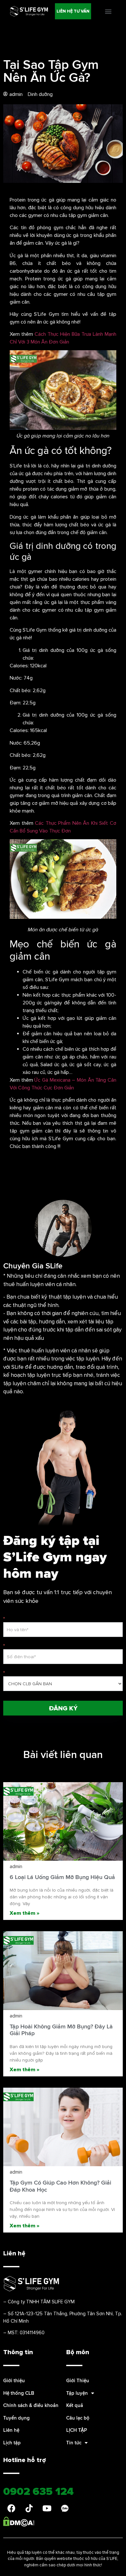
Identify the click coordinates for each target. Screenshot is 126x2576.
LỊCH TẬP (77, 2430)
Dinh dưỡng (40, 94)
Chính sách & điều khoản (31, 2405)
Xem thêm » (25, 1913)
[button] (73, 11)
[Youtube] (47, 2508)
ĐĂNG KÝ (63, 1708)
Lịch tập (12, 2443)
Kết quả (75, 2405)
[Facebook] (11, 2508)
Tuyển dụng (16, 2418)
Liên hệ (11, 2430)
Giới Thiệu (78, 2380)
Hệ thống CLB (19, 2393)
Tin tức (74, 2443)
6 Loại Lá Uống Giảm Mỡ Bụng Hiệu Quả (62, 1877)
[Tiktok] (29, 2508)
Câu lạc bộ (78, 2418)
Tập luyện (77, 2393)
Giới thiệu (14, 2380)
